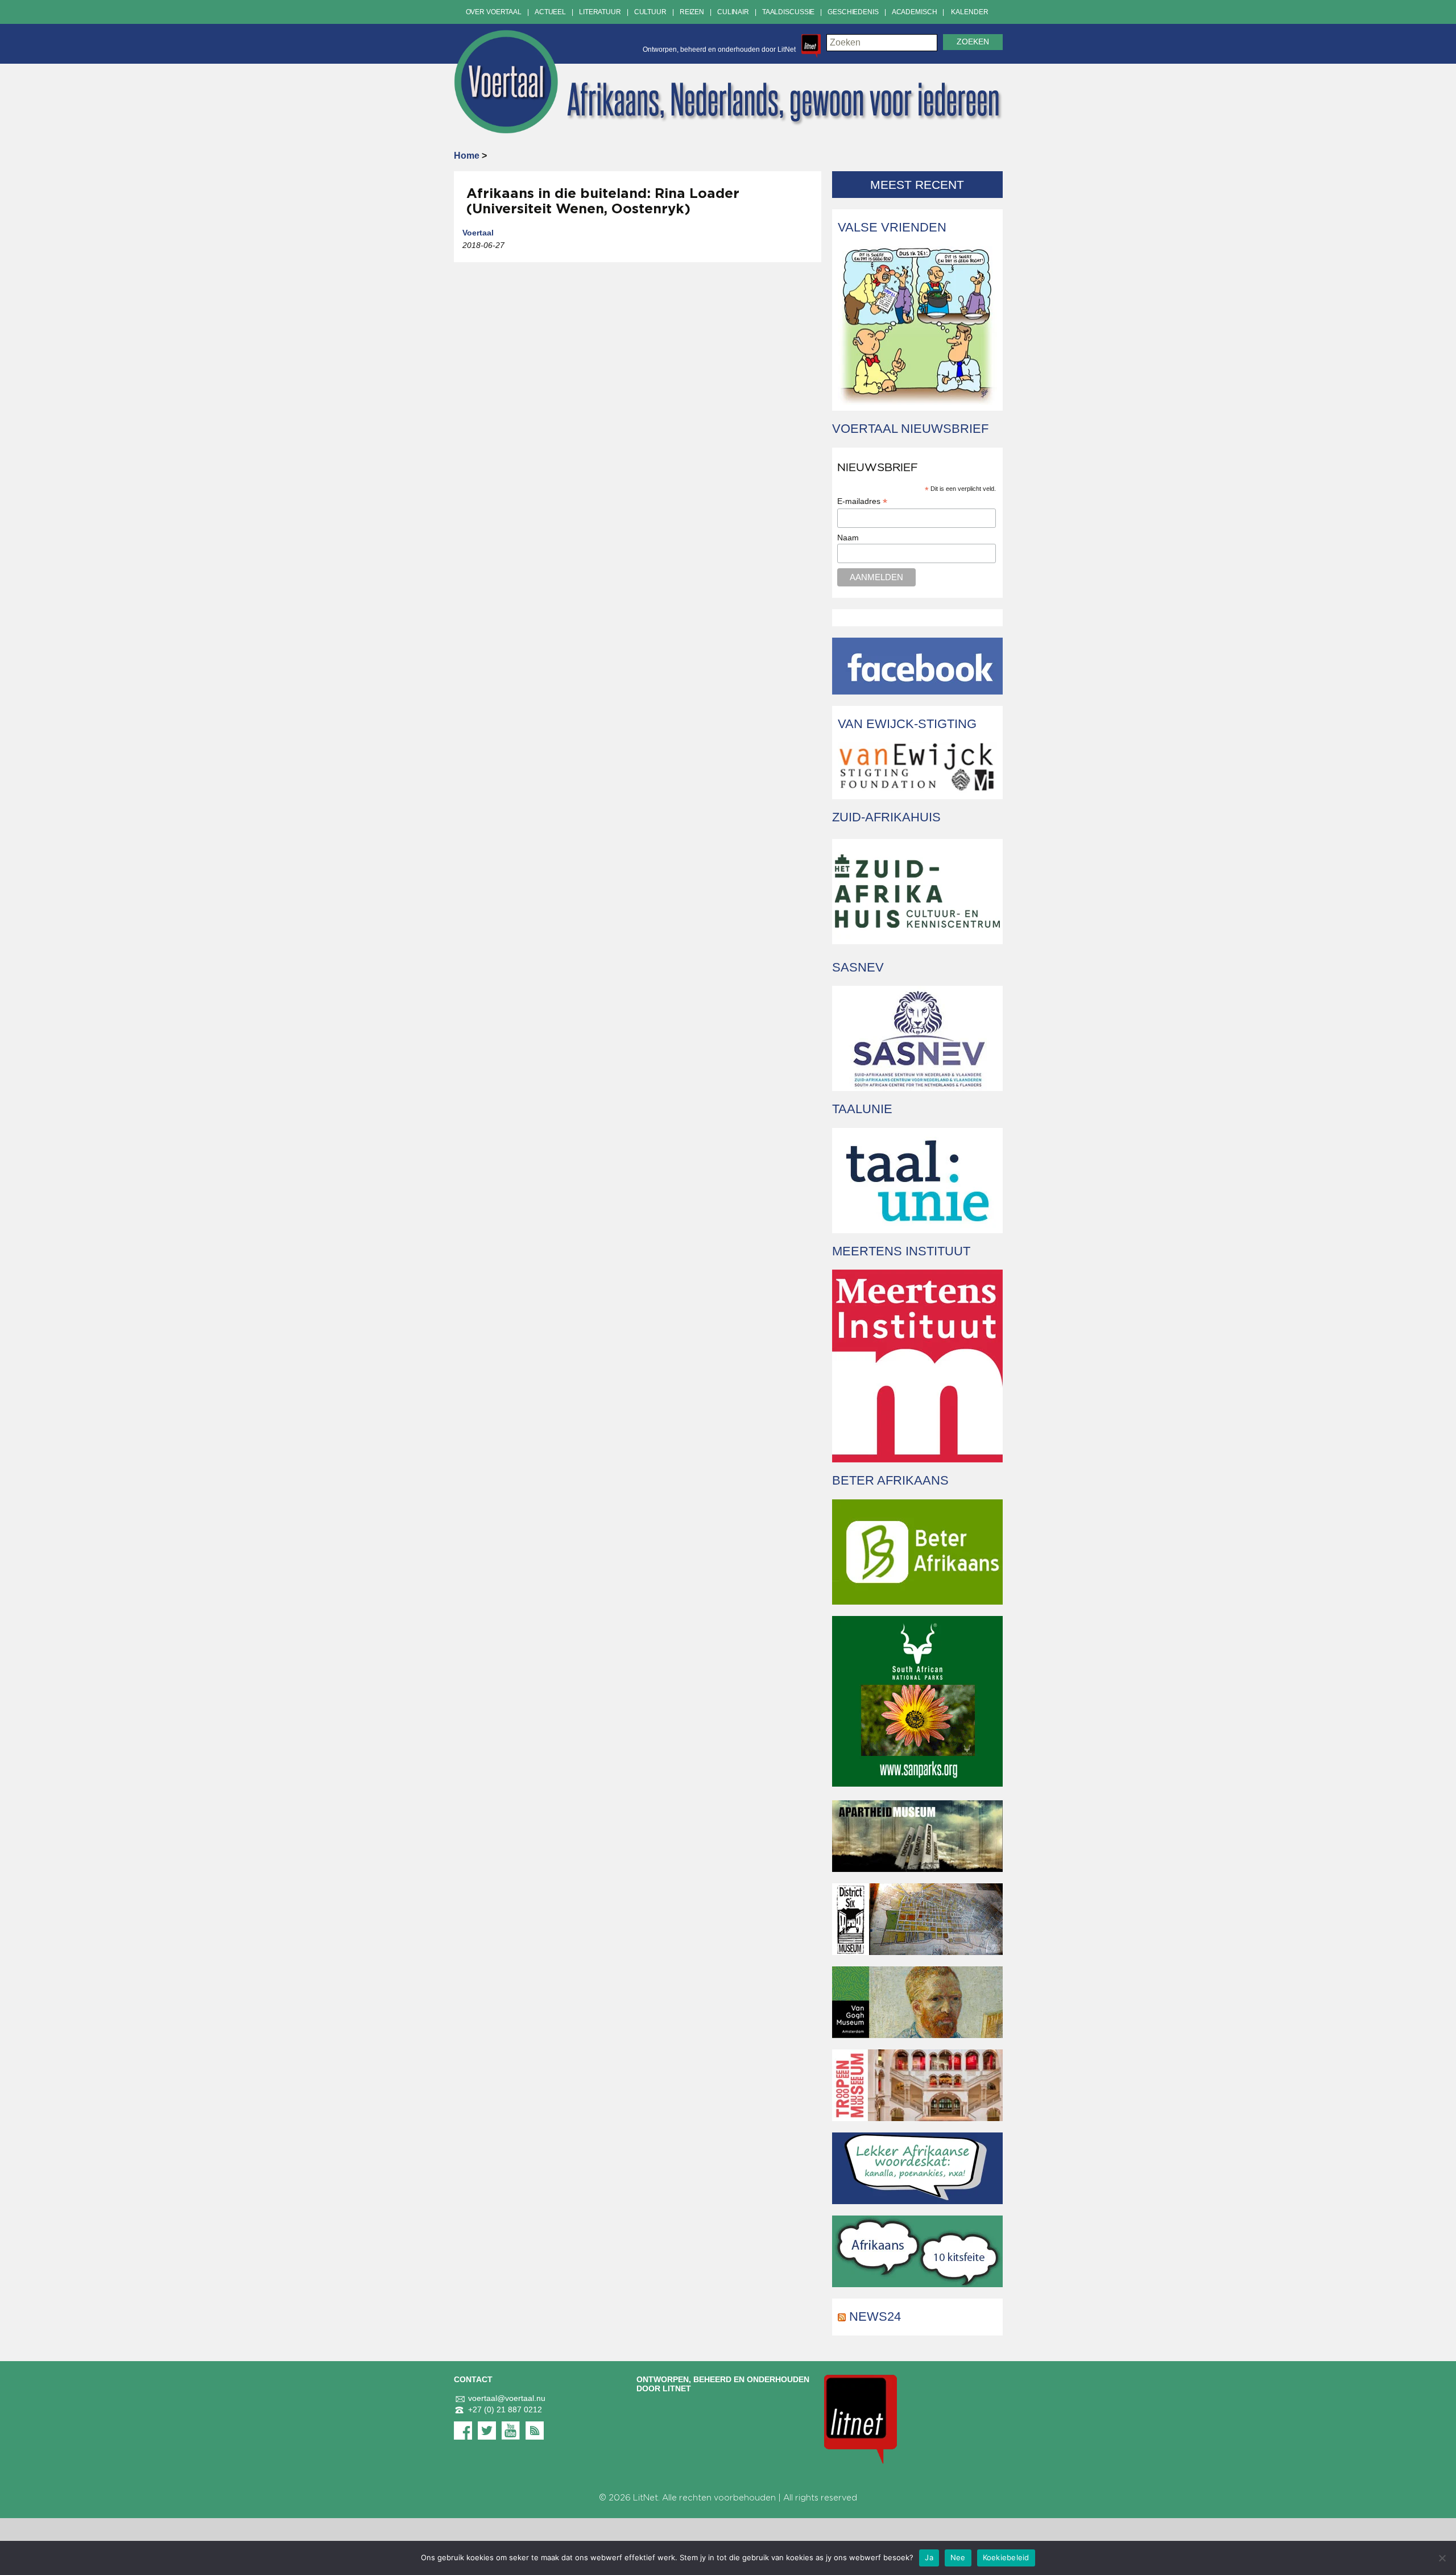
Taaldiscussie (788, 12)
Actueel (550, 12)
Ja (929, 2557)
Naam (848, 538)
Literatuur (600, 12)
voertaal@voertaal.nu (507, 2398)
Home (467, 156)
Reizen (692, 12)
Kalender (969, 12)
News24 (875, 2316)
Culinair (733, 12)
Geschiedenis (853, 12)
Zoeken (973, 42)
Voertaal (478, 233)
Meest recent (917, 185)
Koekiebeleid (1006, 2557)
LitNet (646, 2498)
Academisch (915, 12)
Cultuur (650, 12)
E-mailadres (862, 501)
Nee (958, 2557)
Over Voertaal (494, 12)
